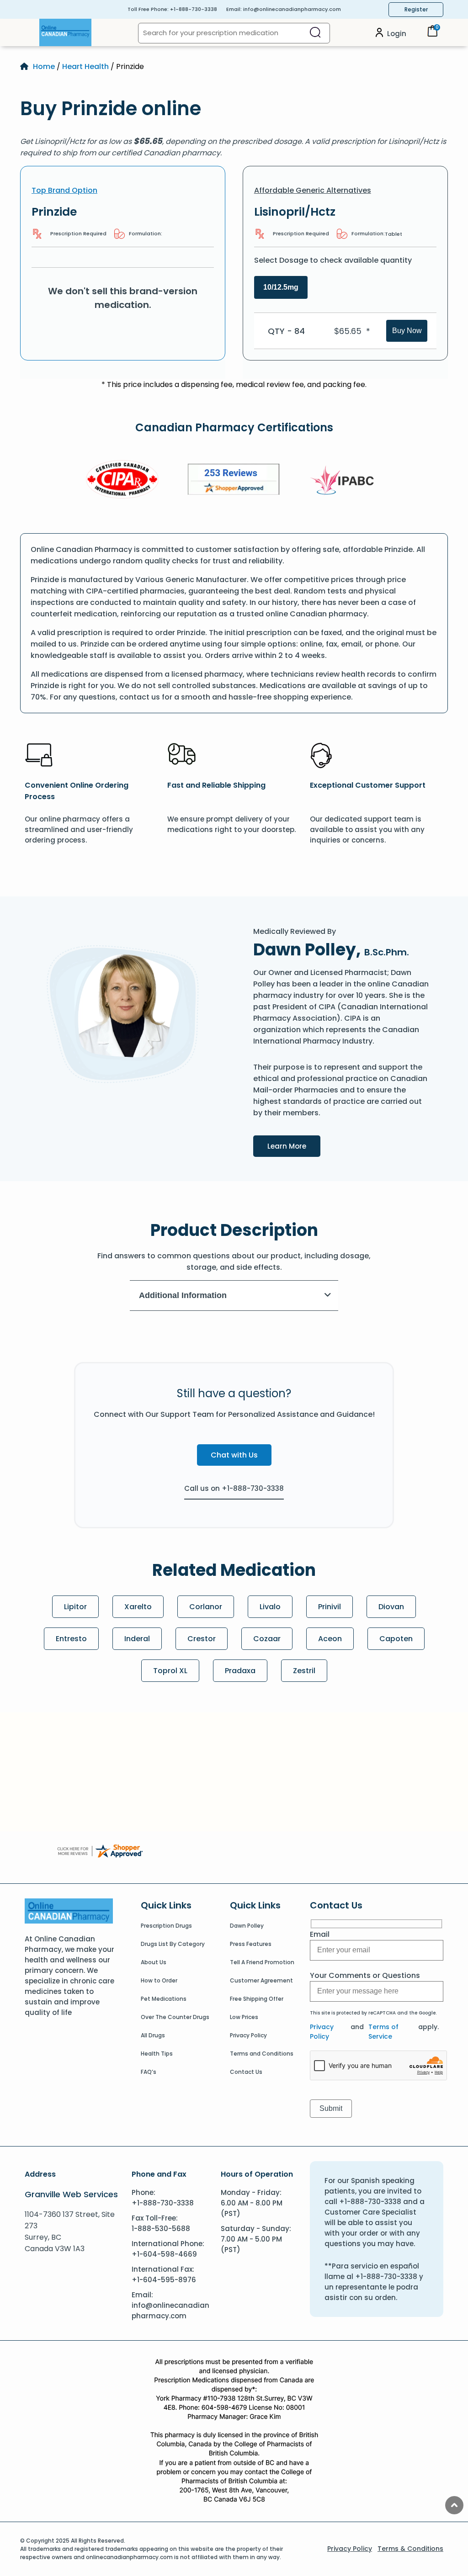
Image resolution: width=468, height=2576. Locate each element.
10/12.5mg (281, 287)
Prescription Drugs (166, 1926)
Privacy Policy (248, 2035)
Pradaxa (240, 1671)
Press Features (251, 1944)
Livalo (270, 1607)
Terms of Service (383, 2032)
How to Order (159, 1980)
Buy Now (407, 331)
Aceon (330, 1639)
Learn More (294, 1146)
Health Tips (157, 2054)
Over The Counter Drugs (175, 2017)
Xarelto (138, 1607)
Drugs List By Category (173, 1944)
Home (44, 66)
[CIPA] (122, 481)
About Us (154, 1962)
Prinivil (330, 1607)
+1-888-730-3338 (194, 9)
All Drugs (153, 2035)
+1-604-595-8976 (164, 2280)
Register (416, 9)
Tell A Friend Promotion (262, 1962)
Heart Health (85, 66)
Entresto (71, 1639)
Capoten (396, 1639)
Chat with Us (234, 1455)
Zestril (304, 1671)
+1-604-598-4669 (164, 2254)
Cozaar (267, 1639)
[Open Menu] (30, 32)
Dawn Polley (247, 1926)
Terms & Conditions (410, 2549)
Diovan (391, 1607)
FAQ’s (149, 2072)
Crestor (202, 1639)
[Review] (234, 481)
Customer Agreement (261, 1980)
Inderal (137, 1639)
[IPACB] (345, 481)
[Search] (315, 33)
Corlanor (206, 1607)
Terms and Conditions (262, 2054)
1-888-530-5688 (161, 2229)
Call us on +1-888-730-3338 (234, 1488)
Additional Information (183, 1295)
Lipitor (75, 1607)
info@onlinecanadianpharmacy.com (292, 9)
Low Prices (244, 2017)
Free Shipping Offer (257, 1999)
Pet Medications (164, 1999)
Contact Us (246, 2072)
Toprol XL (170, 1671)
